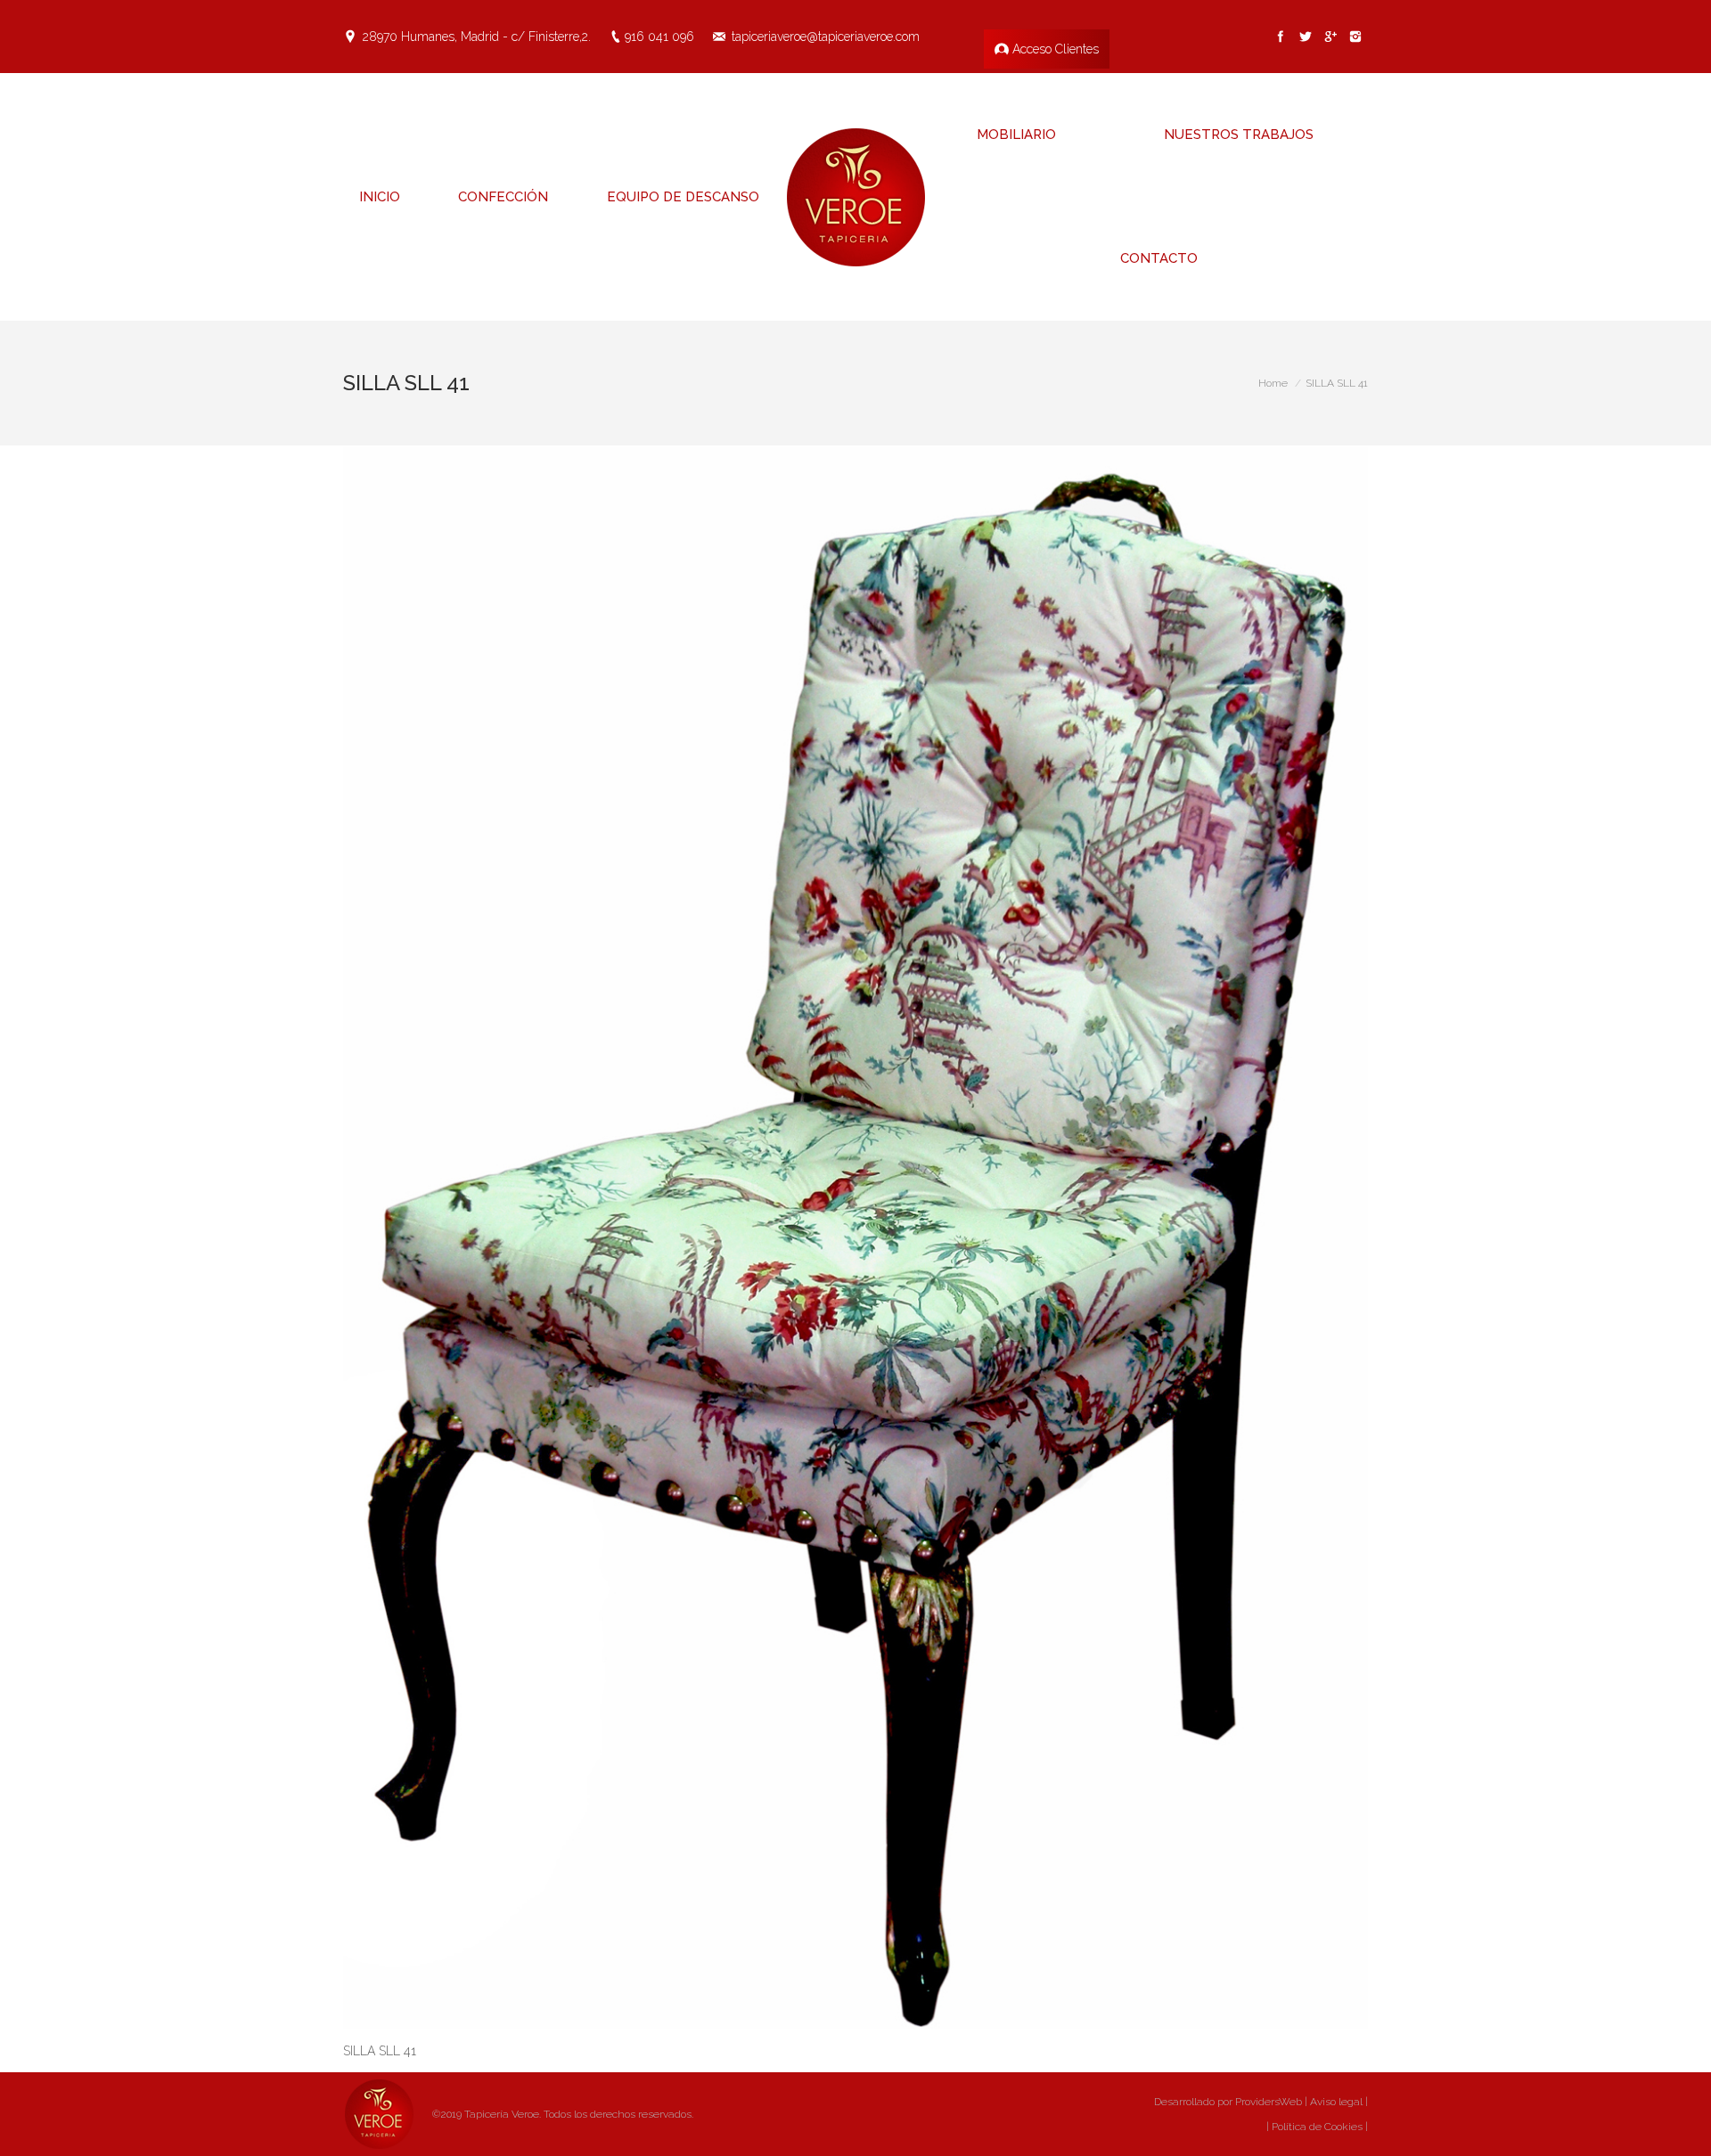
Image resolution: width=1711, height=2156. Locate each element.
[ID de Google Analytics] (1330, 37)
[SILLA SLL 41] (855, 1237)
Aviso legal (1336, 2102)
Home (1273, 383)
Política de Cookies (1316, 2127)
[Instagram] (1355, 37)
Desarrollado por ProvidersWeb (1228, 2102)
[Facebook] (1281, 37)
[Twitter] (1306, 37)
